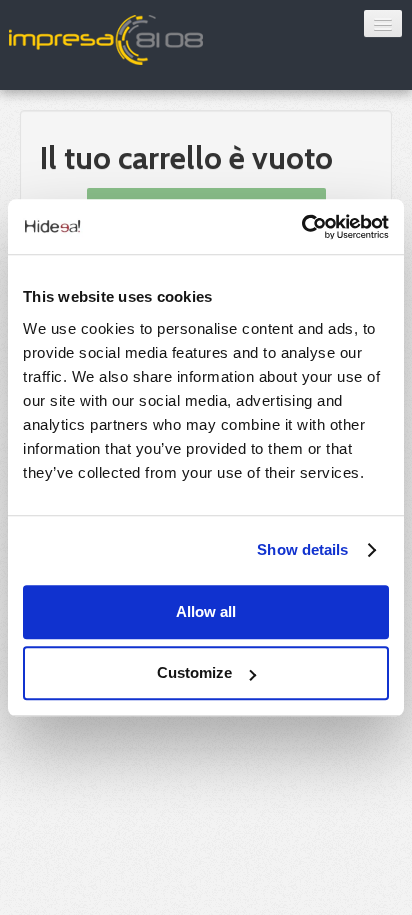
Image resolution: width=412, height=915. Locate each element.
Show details (302, 549)
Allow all (206, 611)
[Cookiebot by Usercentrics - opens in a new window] (301, 227)
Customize (194, 672)
